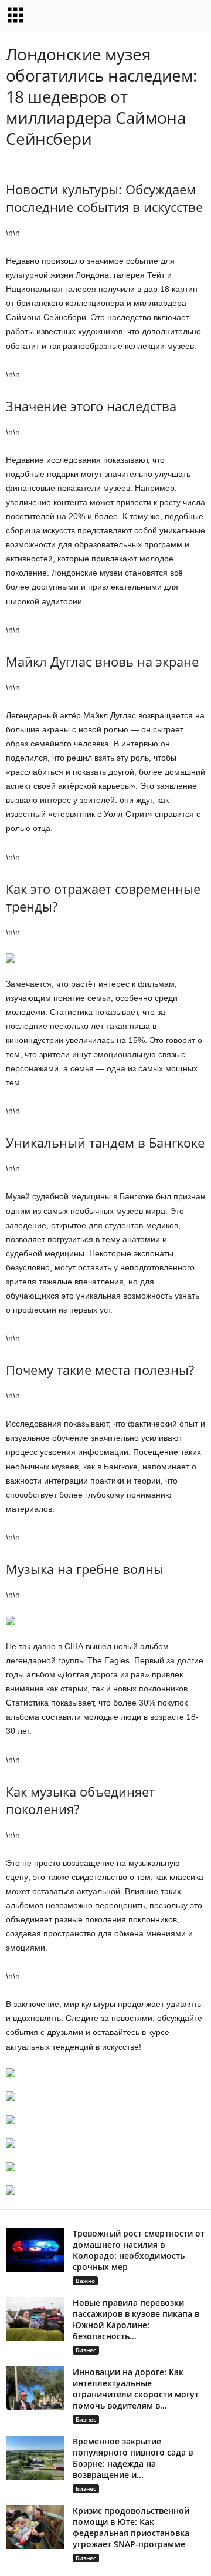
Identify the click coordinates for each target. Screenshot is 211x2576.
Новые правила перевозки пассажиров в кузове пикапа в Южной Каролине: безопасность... (136, 2319)
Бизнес (86, 2350)
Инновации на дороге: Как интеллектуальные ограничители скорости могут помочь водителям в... (136, 2389)
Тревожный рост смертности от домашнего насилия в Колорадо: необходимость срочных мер (139, 2250)
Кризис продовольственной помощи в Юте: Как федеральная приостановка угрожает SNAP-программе (131, 2527)
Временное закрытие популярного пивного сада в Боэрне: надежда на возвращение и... (133, 2458)
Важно (85, 2281)
